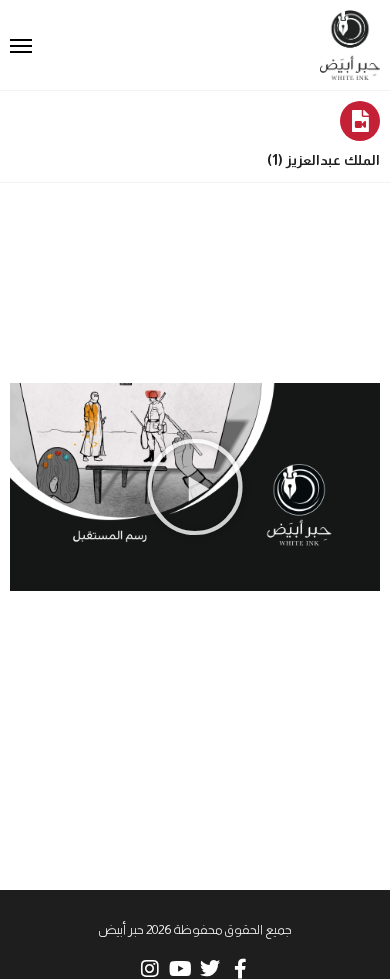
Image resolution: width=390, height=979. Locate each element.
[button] (195, 487)
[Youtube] (180, 969)
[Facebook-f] (240, 969)
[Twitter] (210, 969)
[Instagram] (150, 969)
